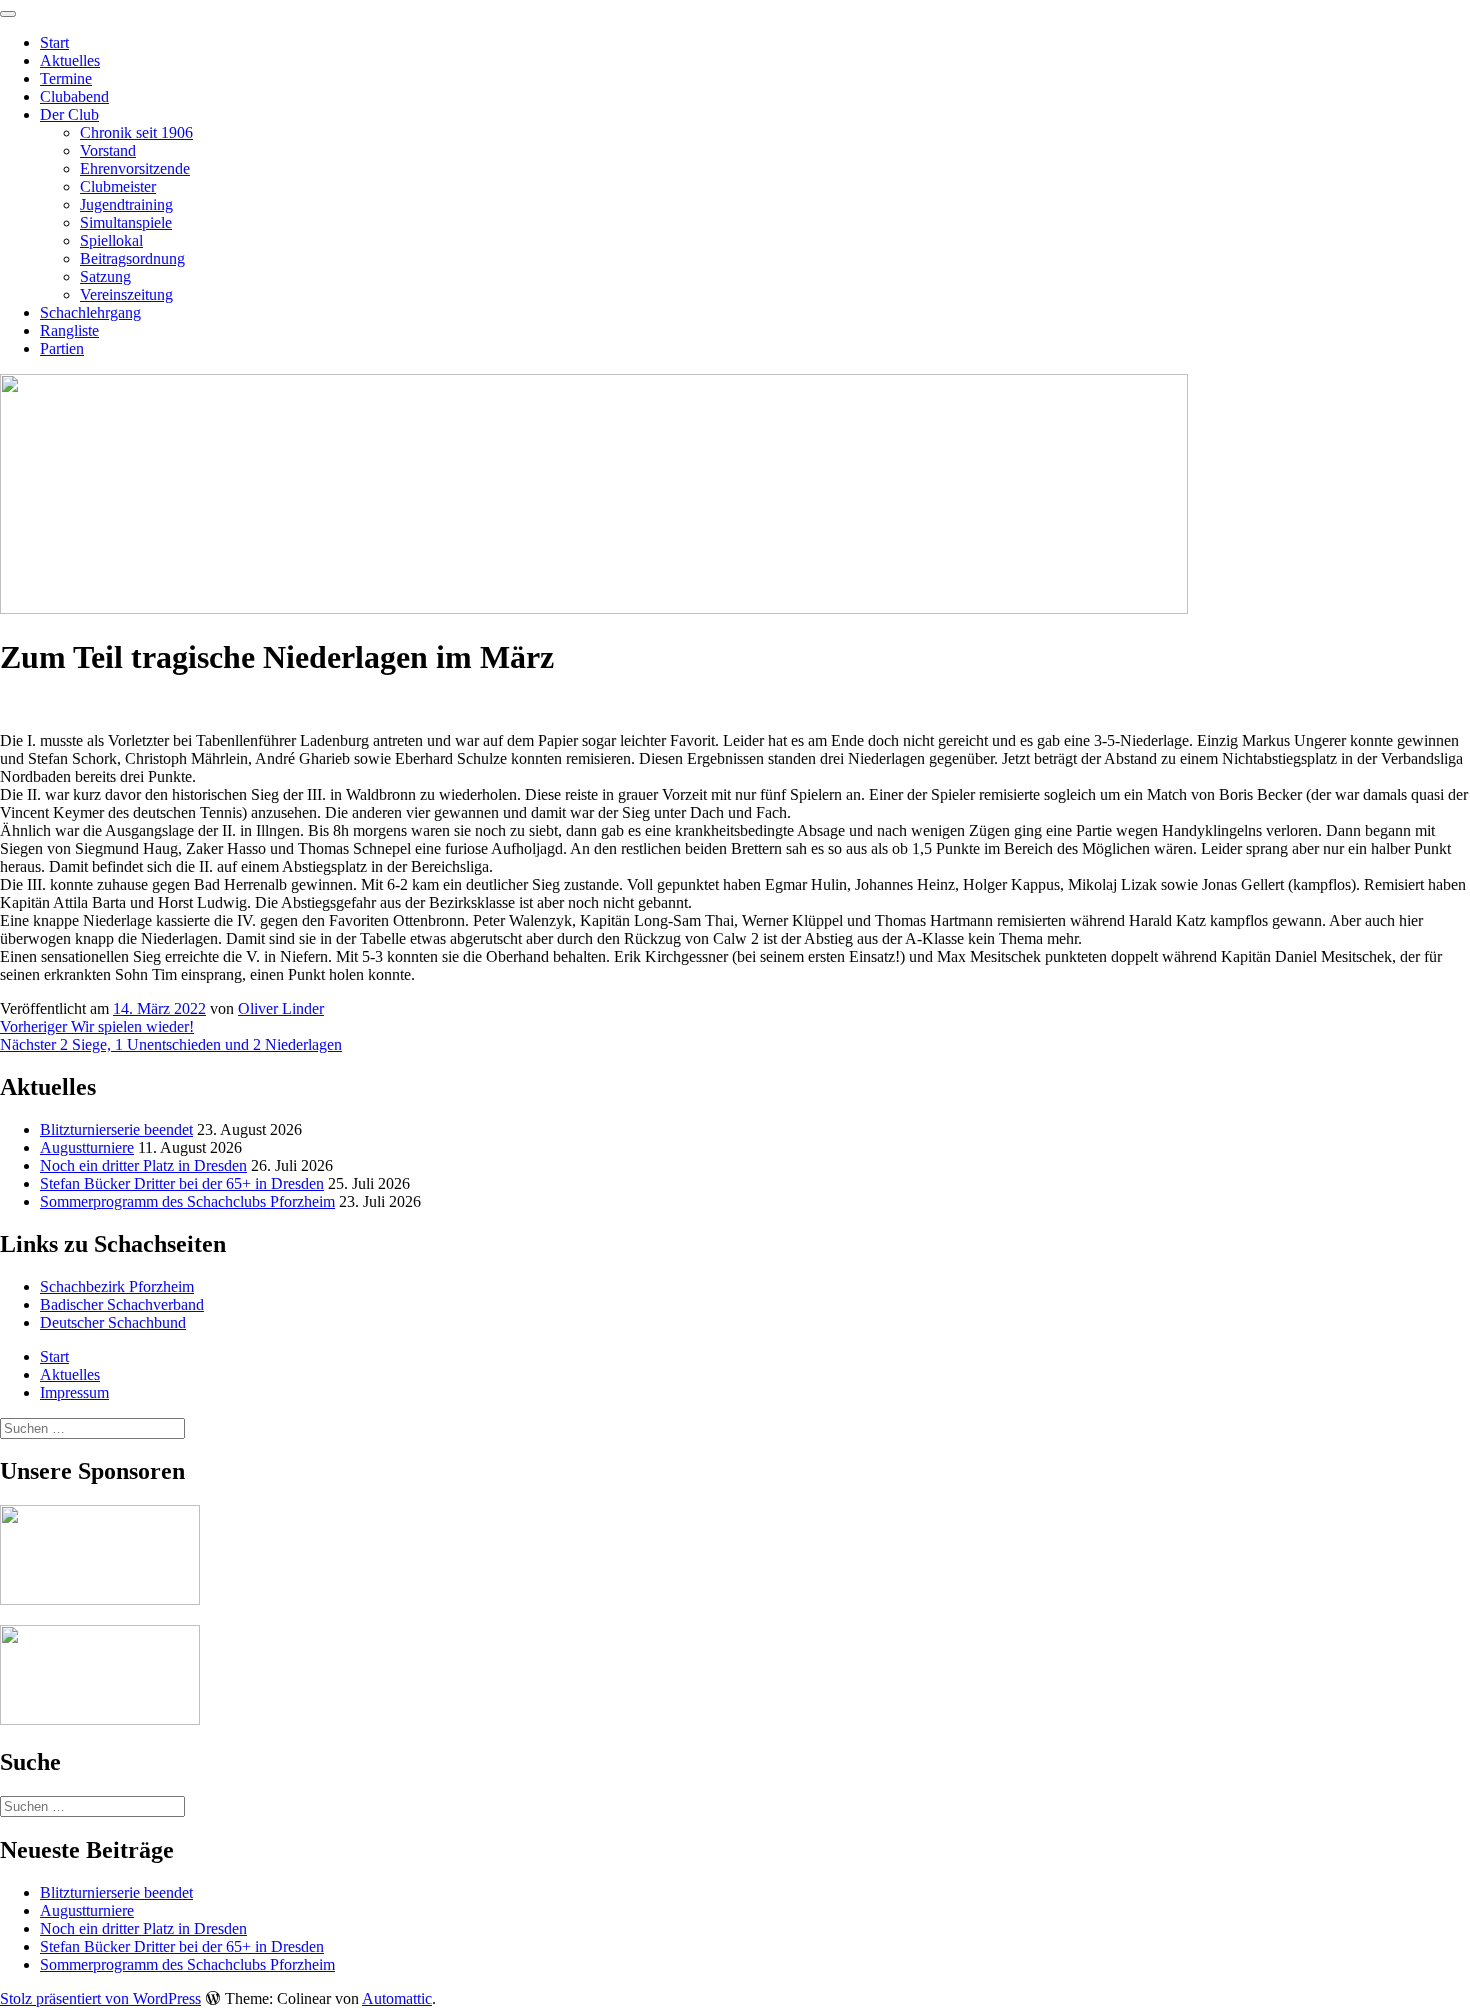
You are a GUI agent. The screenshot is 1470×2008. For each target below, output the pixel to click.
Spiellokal (111, 240)
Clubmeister (118, 186)
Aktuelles (70, 60)
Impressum (74, 1392)
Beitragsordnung (132, 258)
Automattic (397, 1998)
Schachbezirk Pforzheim (117, 1286)
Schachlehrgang (90, 312)
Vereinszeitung (126, 294)
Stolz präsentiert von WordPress (100, 1998)
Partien (62, 348)
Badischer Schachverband (122, 1304)
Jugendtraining (126, 204)
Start (54, 42)
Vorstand (108, 150)
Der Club (69, 114)
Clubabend (74, 96)
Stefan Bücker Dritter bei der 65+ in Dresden (182, 1183)
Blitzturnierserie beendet (116, 1129)
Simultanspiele (126, 222)
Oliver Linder (281, 1008)
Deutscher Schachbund (113, 1322)
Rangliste (69, 330)
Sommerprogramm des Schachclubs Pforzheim (187, 1201)
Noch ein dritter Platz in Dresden (143, 1165)
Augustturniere (87, 1147)
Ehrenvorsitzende (135, 168)
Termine (66, 78)
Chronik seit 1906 (136, 132)
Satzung (105, 276)
